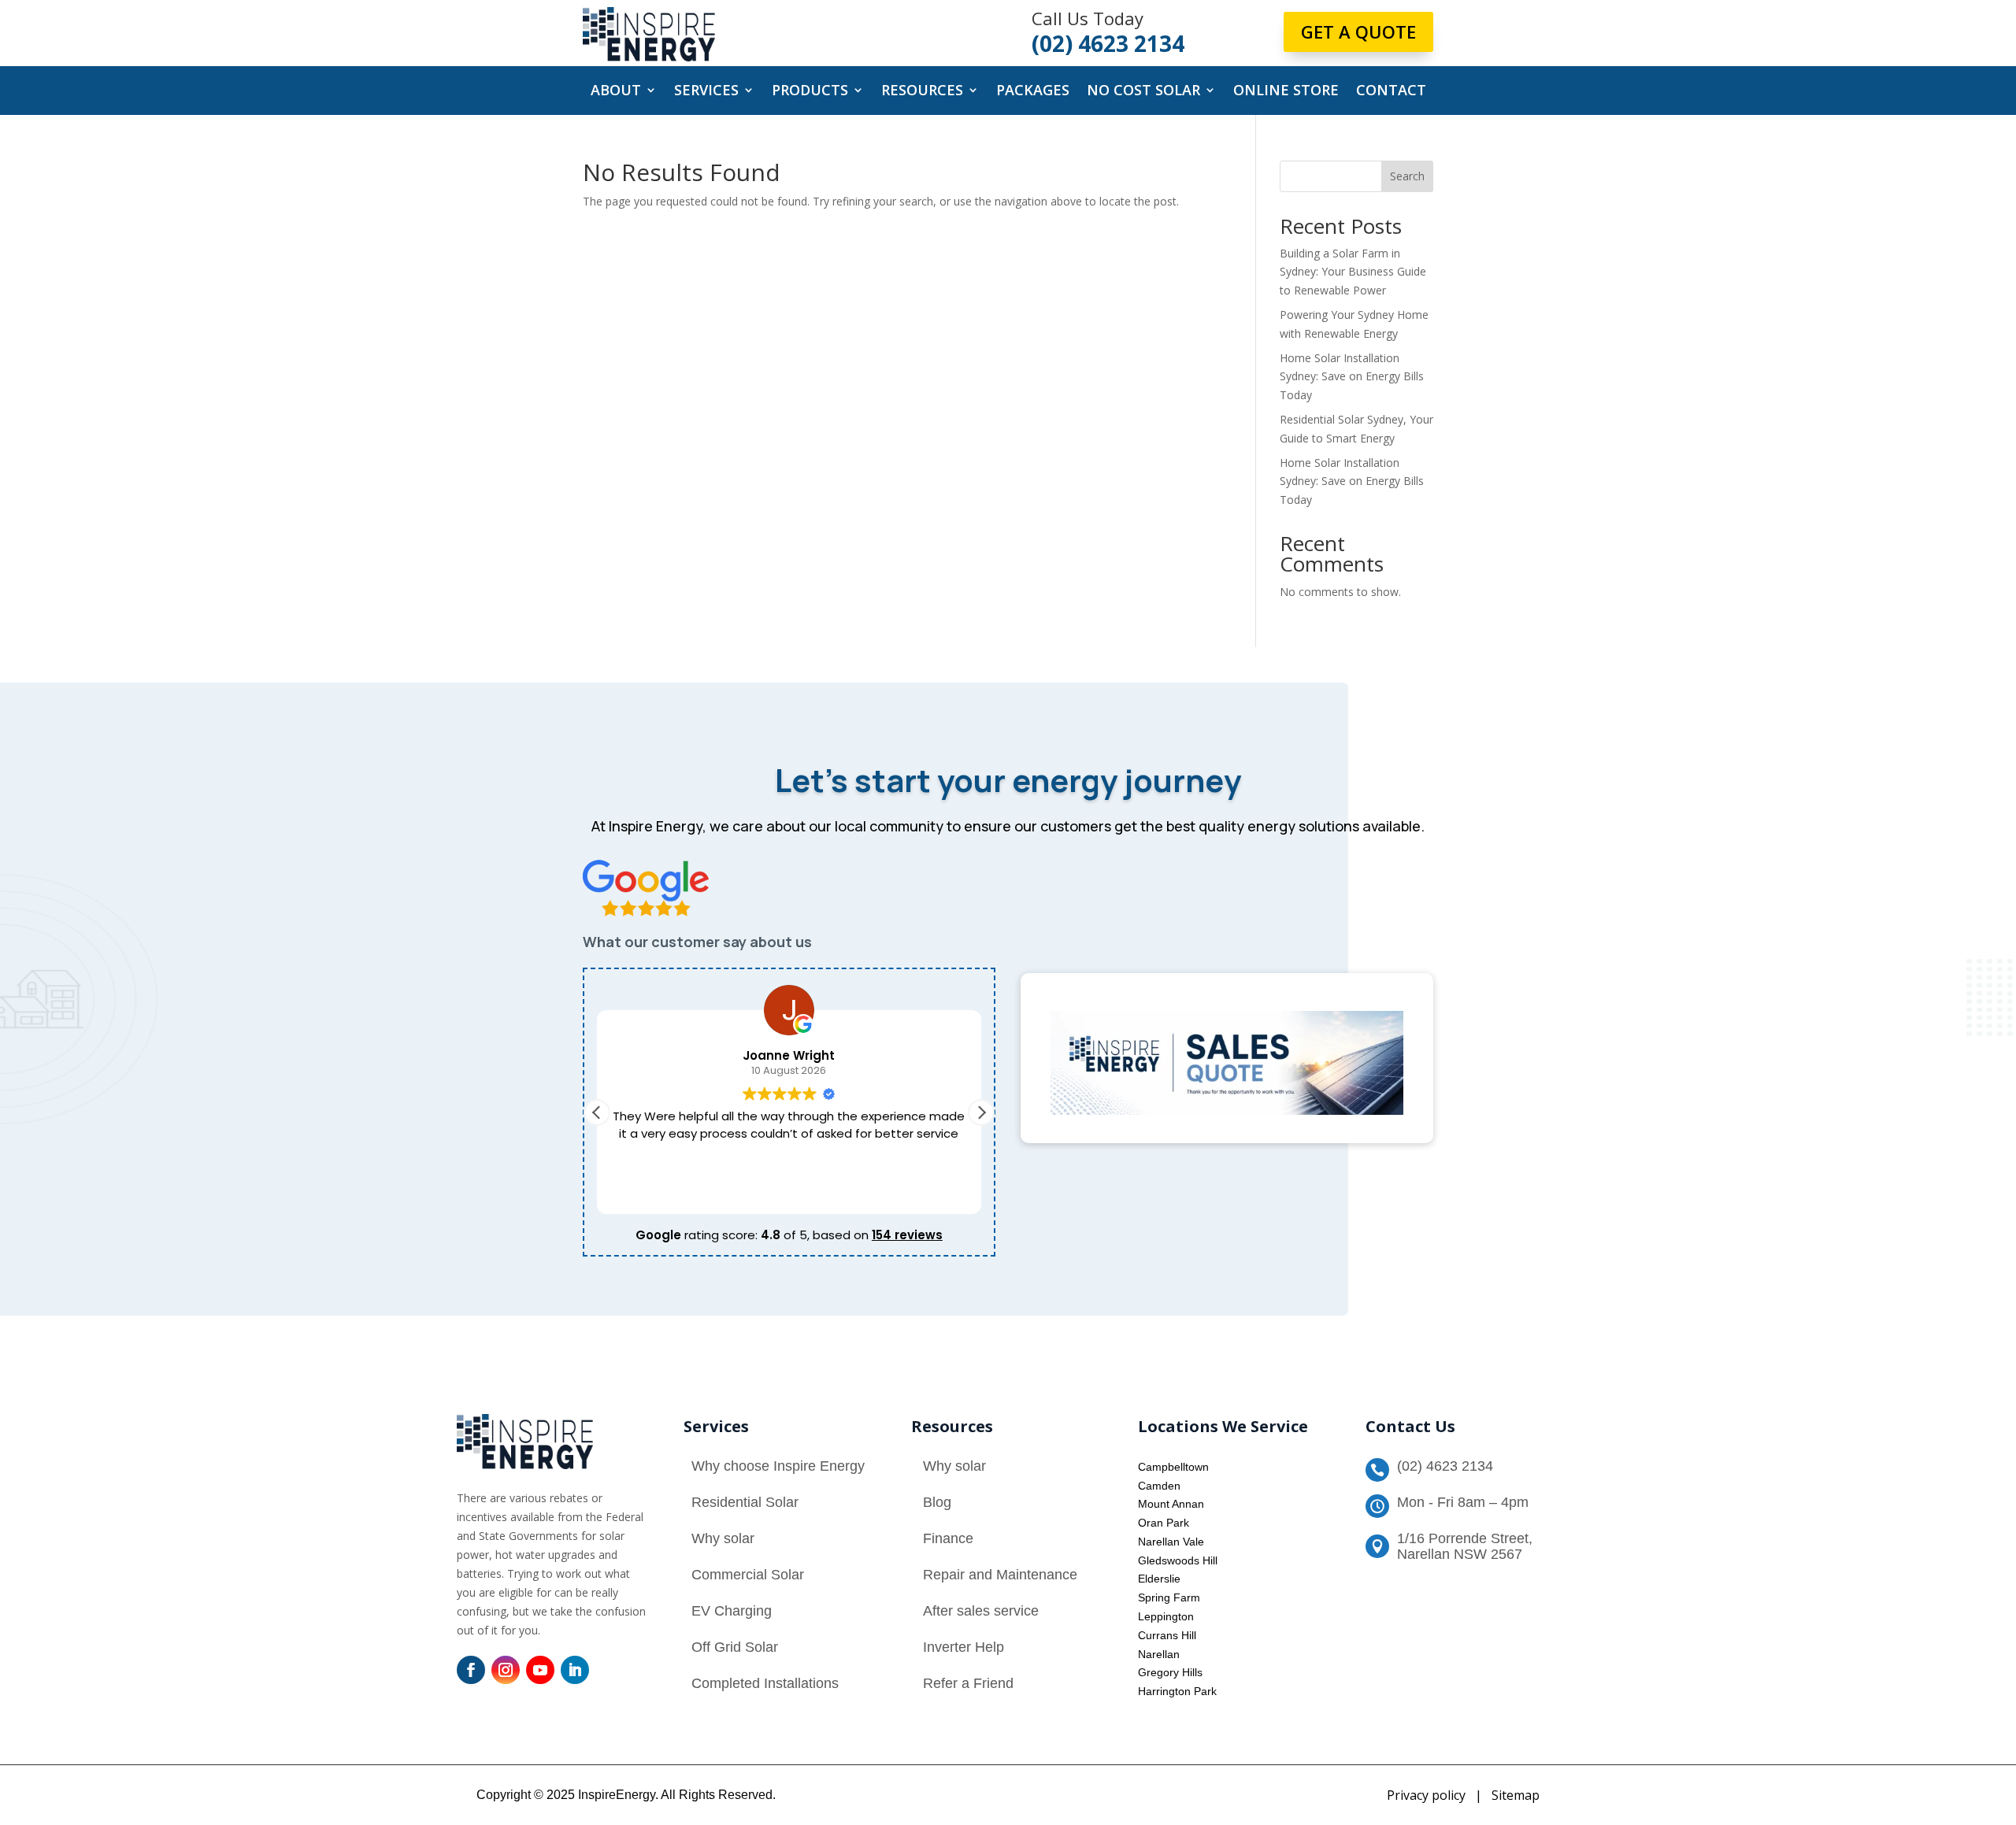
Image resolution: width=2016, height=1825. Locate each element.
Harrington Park (1177, 1691)
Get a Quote (1358, 31)
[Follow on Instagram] (506, 1670)
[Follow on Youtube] (540, 1670)
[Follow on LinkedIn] (575, 1670)
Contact (1391, 92)
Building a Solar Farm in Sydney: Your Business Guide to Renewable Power (1353, 272)
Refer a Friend (968, 1683)
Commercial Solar (748, 1575)
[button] (981, 1112)
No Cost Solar (1143, 92)
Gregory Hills (1170, 1672)
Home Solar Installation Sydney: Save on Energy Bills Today (1352, 377)
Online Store (1286, 92)
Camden (1159, 1486)
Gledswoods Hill (1178, 1560)
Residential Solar (745, 1502)
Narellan (1159, 1654)
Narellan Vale (1171, 1542)
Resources (922, 92)
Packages (1033, 92)
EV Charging (732, 1611)
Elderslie (1159, 1579)
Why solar (723, 1538)
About (616, 92)
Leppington (1166, 1616)
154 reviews (907, 1235)
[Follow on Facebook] (471, 1670)
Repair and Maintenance (1000, 1575)
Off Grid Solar (735, 1647)
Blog (937, 1502)
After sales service (981, 1611)
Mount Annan (1171, 1504)
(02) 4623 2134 (1445, 1466)
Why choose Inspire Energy (778, 1466)
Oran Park (1164, 1523)
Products (810, 92)
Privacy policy (1426, 1795)
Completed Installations (765, 1683)
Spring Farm (1169, 1597)
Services (706, 92)
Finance (948, 1538)
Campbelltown (1173, 1467)
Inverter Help (964, 1647)
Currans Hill (1167, 1635)
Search (1407, 176)
